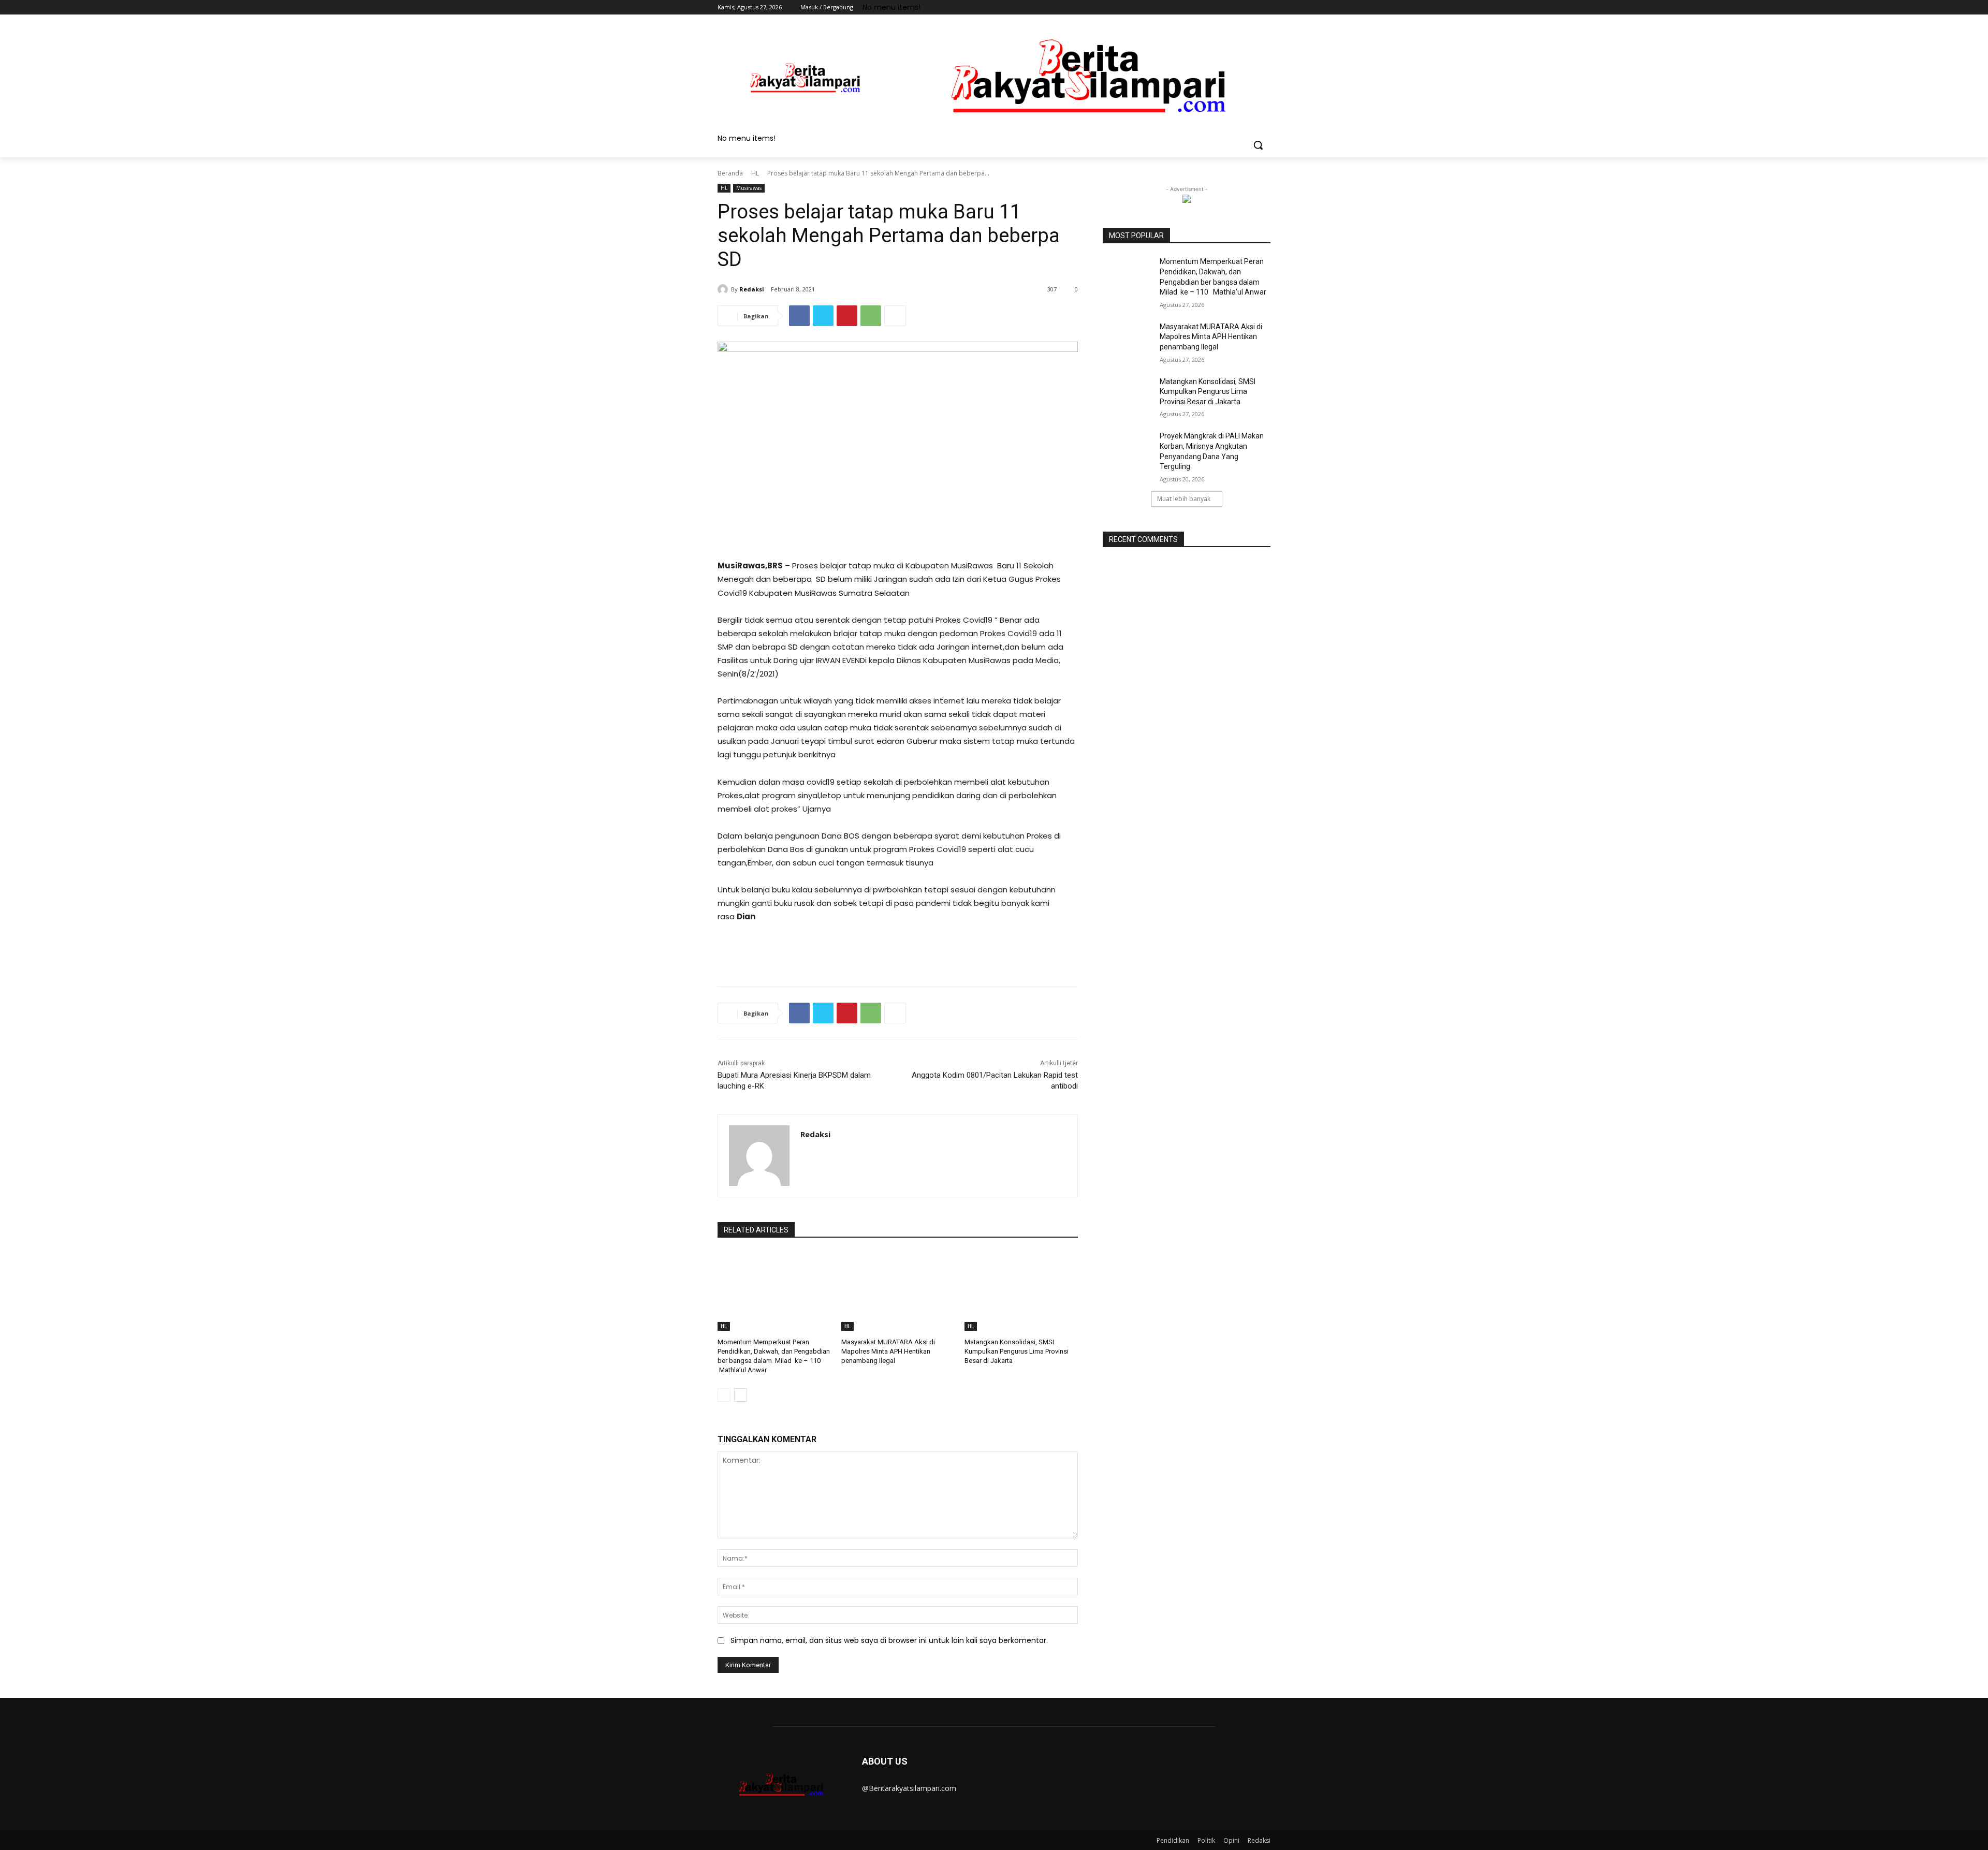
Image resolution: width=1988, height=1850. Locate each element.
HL (755, 173)
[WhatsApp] (871, 316)
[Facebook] (1207, 8)
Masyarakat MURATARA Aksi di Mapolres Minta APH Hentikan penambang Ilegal (888, 1351)
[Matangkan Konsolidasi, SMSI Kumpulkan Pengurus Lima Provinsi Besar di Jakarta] (1021, 1291)
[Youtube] (1265, 8)
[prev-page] (724, 1395)
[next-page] (741, 1395)
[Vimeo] (1250, 8)
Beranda (730, 173)
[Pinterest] (847, 316)
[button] (1258, 145)
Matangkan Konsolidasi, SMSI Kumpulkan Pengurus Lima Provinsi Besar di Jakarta (1017, 1351)
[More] (895, 316)
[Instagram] (1222, 8)
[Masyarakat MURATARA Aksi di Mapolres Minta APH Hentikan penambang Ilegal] (898, 1291)
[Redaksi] (724, 289)
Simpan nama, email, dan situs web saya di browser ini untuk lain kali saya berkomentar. (889, 1640)
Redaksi (752, 289)
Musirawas (749, 188)
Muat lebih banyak (1184, 499)
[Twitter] (1236, 8)
